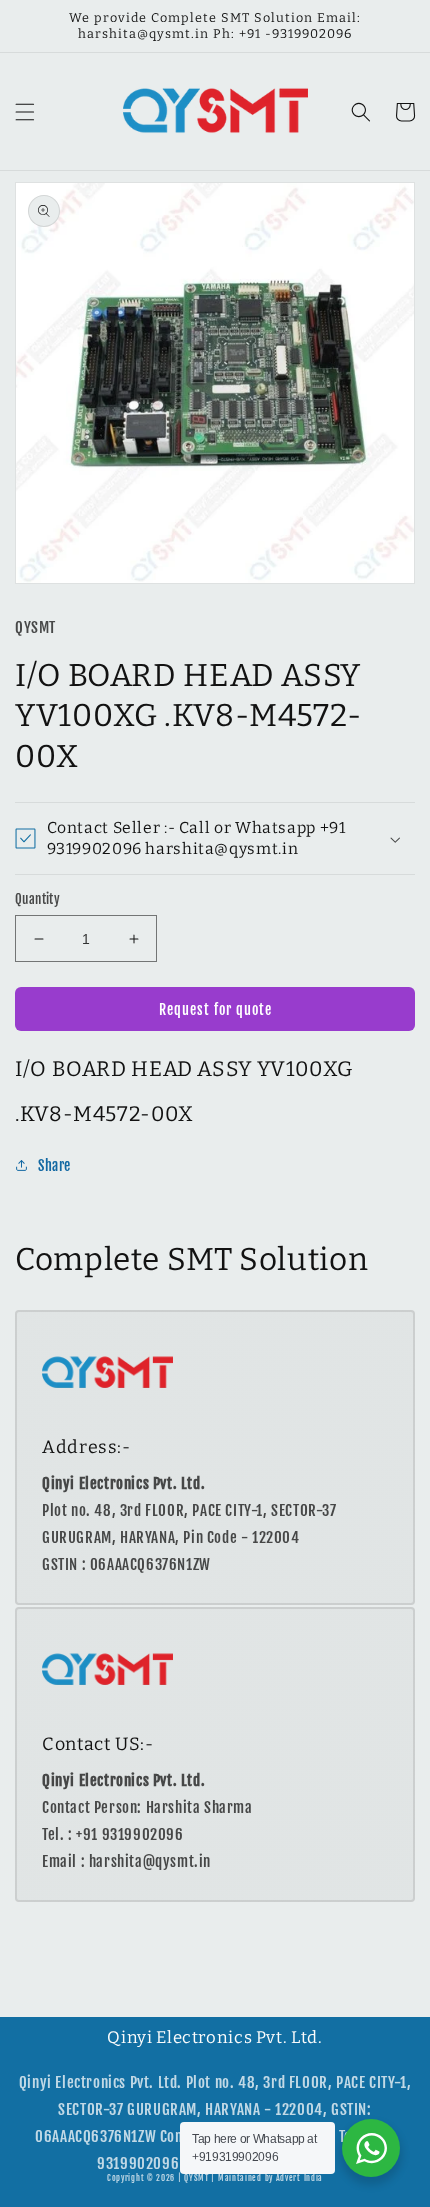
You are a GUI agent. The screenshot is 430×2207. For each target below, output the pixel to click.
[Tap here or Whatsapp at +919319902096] (371, 2148)
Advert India (299, 2178)
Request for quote (215, 1009)
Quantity (37, 899)
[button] (25, 112)
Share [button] (54, 1165)
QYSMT (196, 2178)
